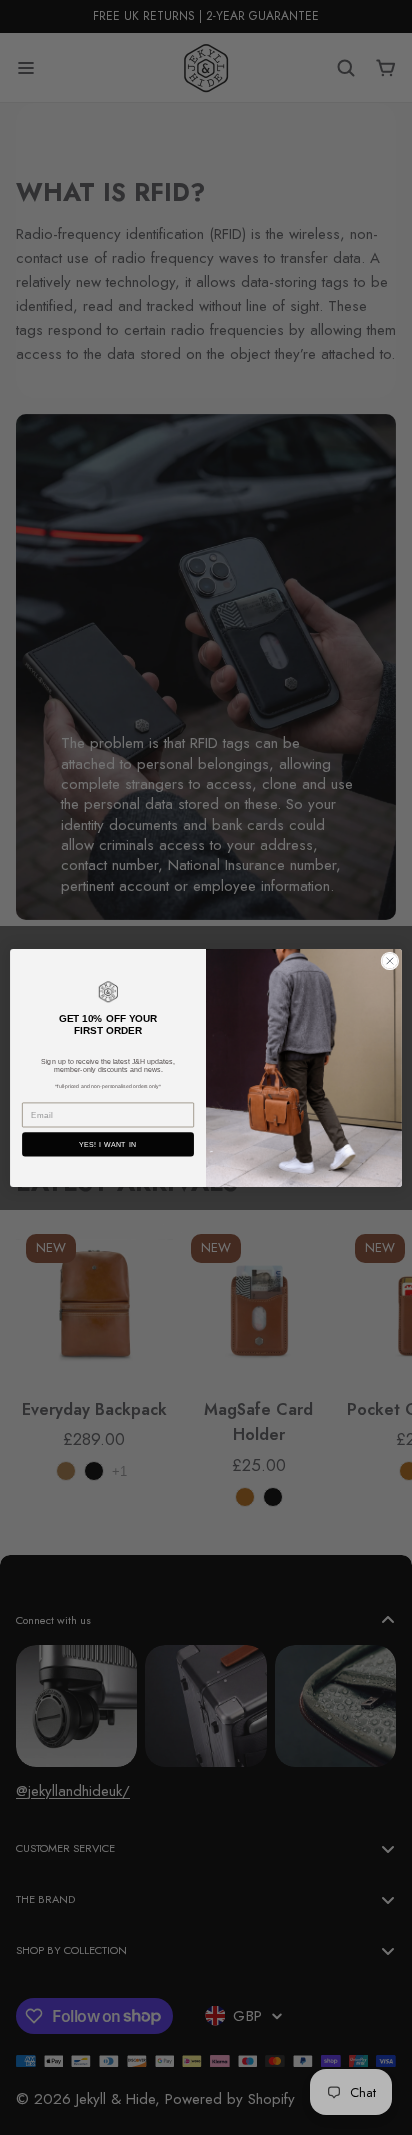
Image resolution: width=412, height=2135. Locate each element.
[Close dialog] (390, 960)
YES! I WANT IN (108, 1144)
